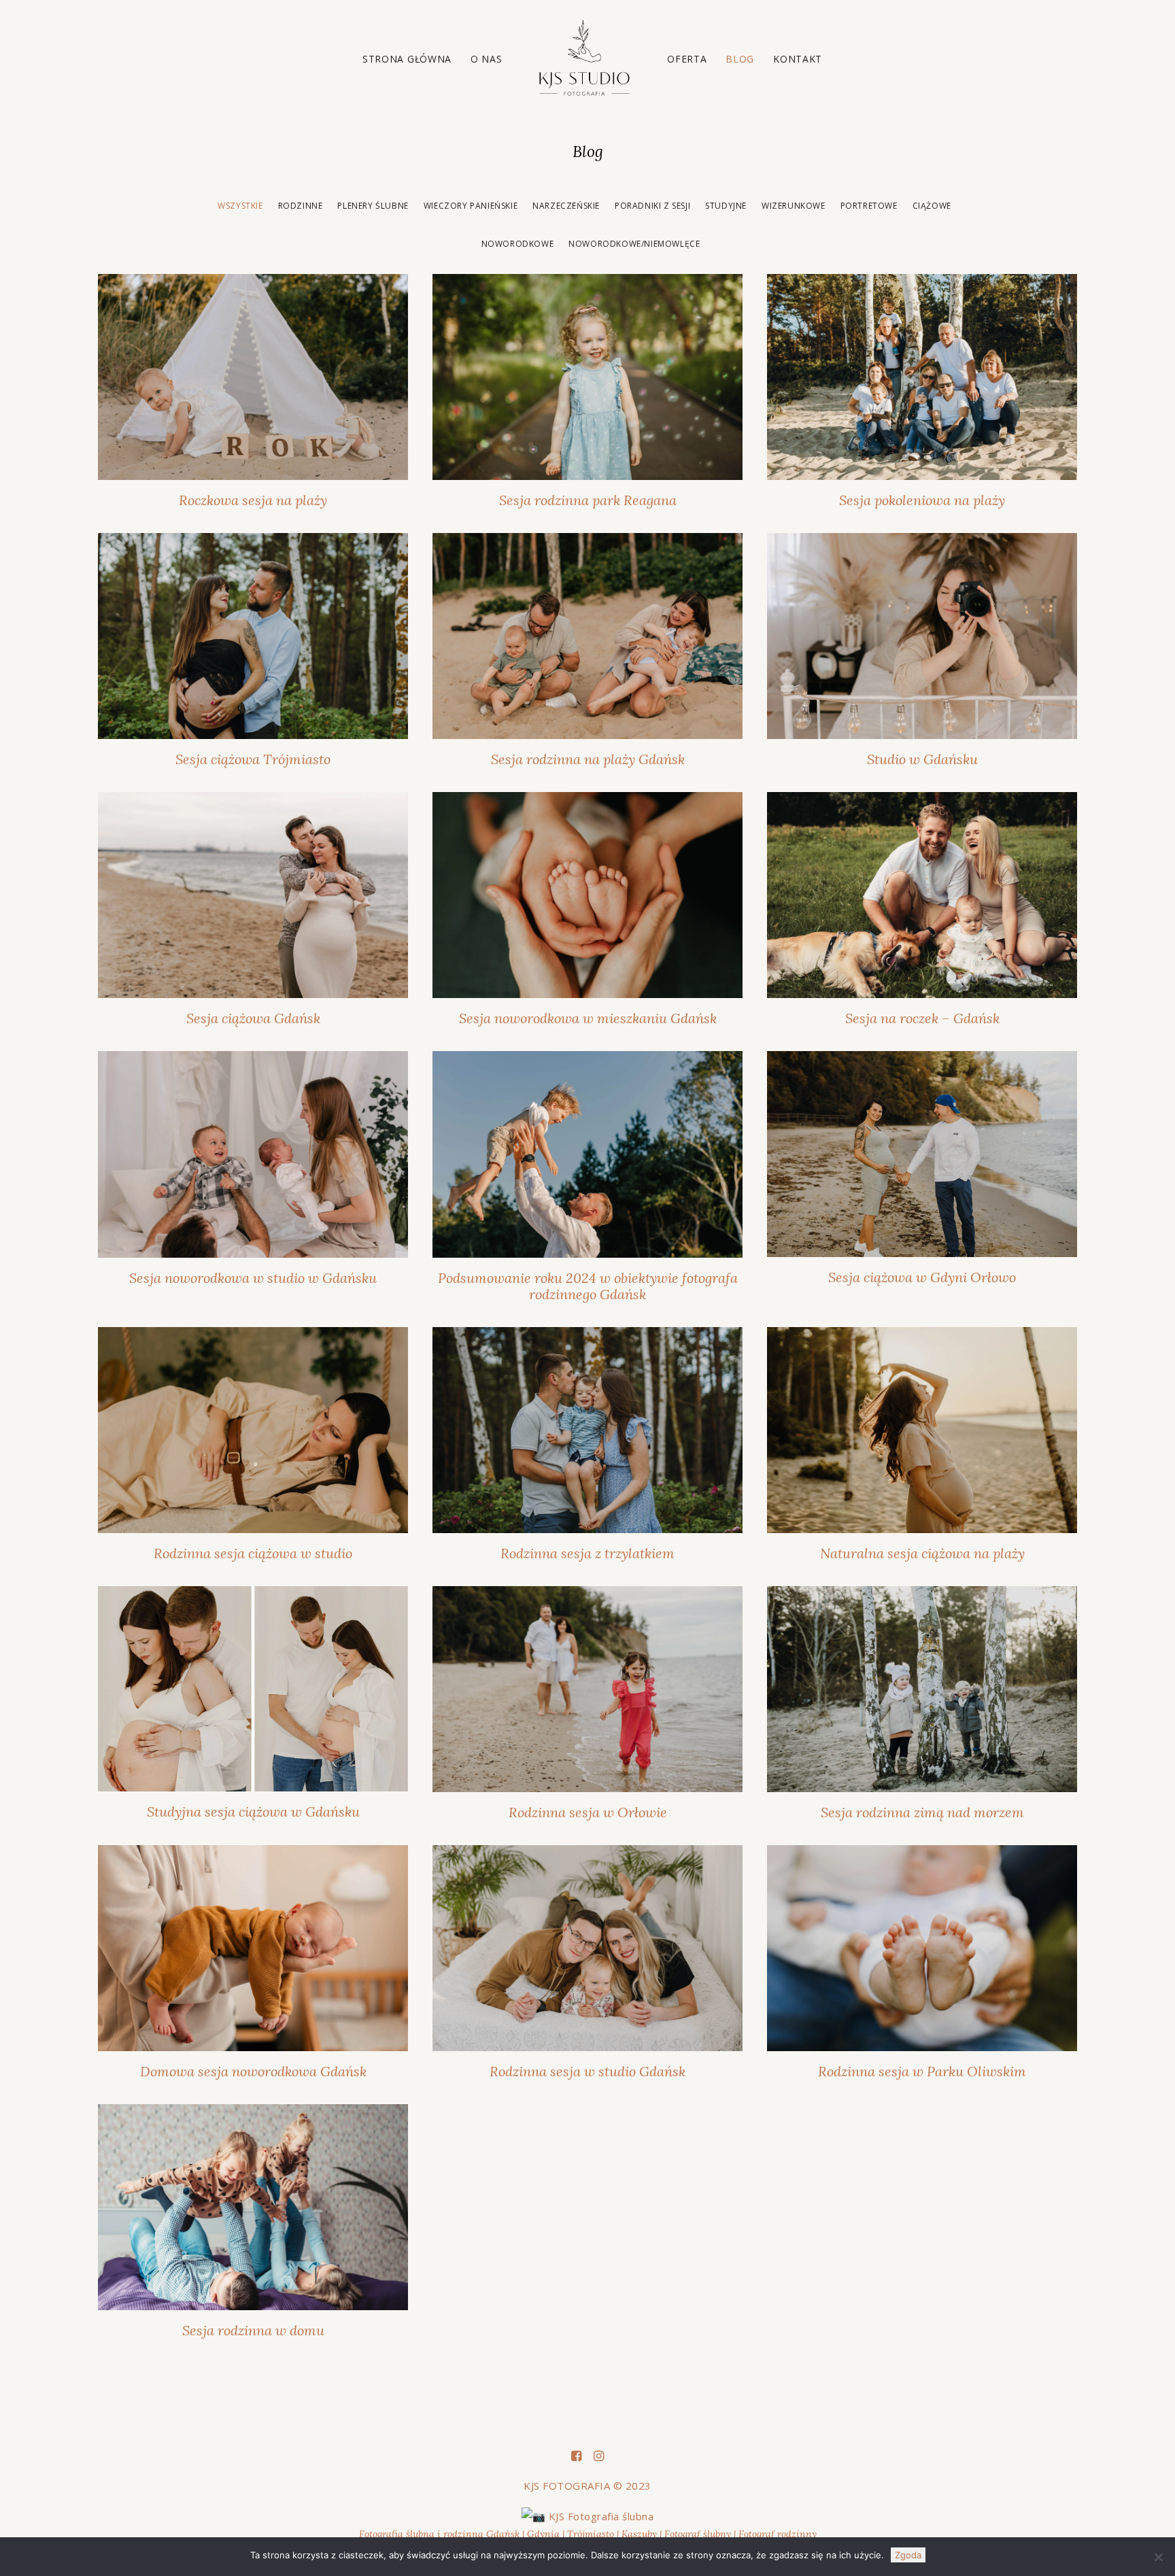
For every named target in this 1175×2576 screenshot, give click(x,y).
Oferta (687, 59)
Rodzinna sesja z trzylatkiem (587, 1553)
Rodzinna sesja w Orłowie (588, 1812)
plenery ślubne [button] (373, 206)
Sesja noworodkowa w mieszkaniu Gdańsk (588, 1018)
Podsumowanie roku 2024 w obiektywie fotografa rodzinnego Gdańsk (588, 1286)
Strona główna (407, 59)
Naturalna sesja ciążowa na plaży (922, 1553)
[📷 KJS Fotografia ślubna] (588, 2516)
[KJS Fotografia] (585, 59)
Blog (740, 59)
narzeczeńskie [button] (566, 206)
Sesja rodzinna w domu (253, 2330)
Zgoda (908, 2555)
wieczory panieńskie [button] (471, 206)
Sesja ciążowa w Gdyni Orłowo (922, 1277)
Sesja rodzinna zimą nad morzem (922, 1812)
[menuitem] (407, 59)
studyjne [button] (726, 206)
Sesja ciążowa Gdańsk (253, 1018)
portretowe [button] (869, 206)
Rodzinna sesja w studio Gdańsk (587, 2071)
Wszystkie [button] (240, 206)
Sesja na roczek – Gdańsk (922, 1018)
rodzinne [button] (301, 206)
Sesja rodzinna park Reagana (588, 500)
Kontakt (798, 59)
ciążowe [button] (932, 206)
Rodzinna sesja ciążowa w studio (253, 1553)
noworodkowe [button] (518, 244)
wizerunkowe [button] (794, 206)
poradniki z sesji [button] (652, 206)
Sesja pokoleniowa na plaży (922, 500)
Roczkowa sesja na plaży (253, 500)
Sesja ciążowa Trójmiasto (253, 759)
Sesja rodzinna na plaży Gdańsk (588, 759)
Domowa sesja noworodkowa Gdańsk (253, 2071)
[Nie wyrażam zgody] (1158, 2557)
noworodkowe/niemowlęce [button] (634, 244)
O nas (487, 59)
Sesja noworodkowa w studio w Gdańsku (253, 1278)
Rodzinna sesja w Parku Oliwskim (922, 2071)
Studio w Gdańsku (922, 759)
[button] (253, 377)
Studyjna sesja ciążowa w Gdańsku (253, 1811)
